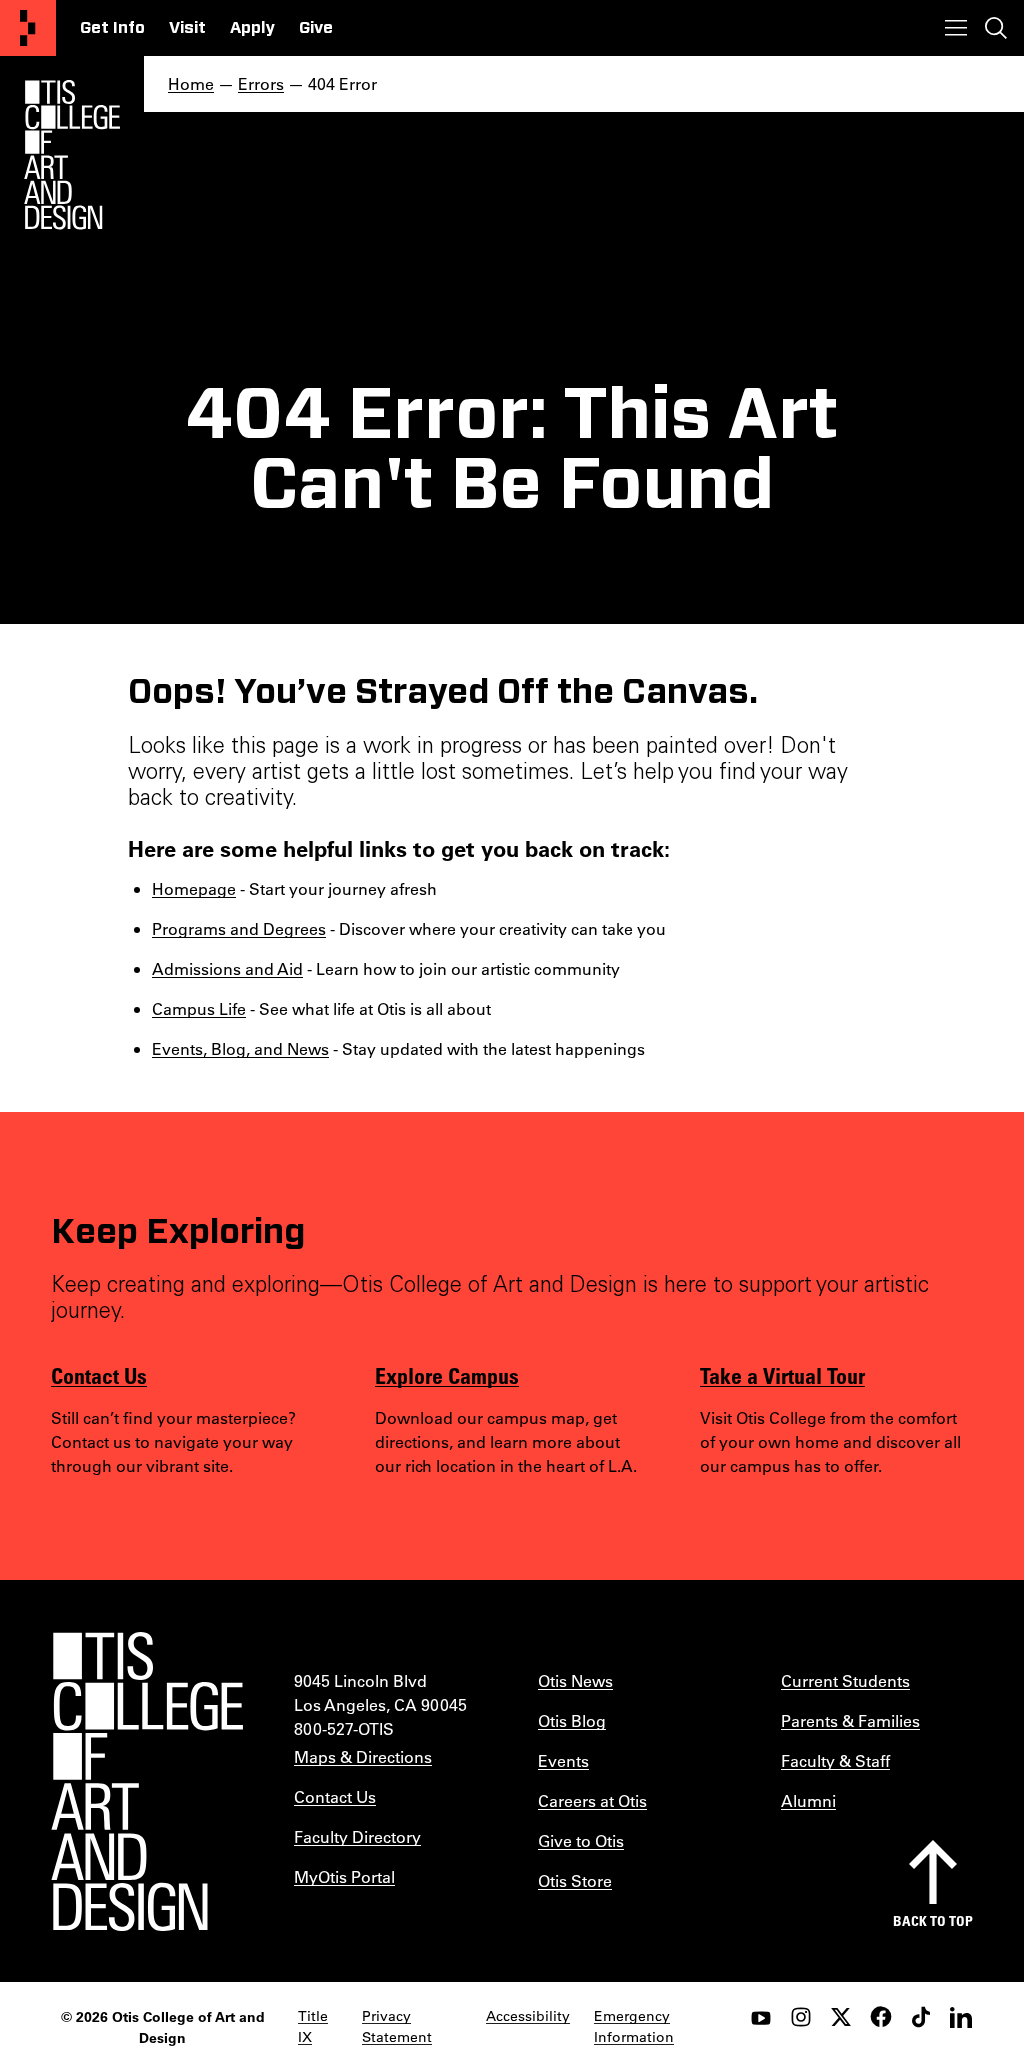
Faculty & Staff (835, 1760)
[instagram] (801, 2017)
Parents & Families (850, 1720)
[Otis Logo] (72, 155)
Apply (252, 28)
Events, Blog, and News (240, 1048)
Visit (187, 28)
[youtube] (761, 2017)
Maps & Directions (363, 1756)
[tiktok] (921, 2017)
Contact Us (99, 1375)
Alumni (808, 1800)
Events (563, 1760)
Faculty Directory (357, 1836)
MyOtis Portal (344, 1876)
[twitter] (841, 2017)
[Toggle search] (996, 28)
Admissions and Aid (227, 968)
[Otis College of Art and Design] (28, 28)
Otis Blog (572, 1720)
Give (316, 28)
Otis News (575, 1680)
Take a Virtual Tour (782, 1375)
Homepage (194, 888)
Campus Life (199, 1008)
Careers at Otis (592, 1800)
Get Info (112, 28)
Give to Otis (581, 1840)
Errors (261, 83)
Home (191, 83)
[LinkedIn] (961, 2017)
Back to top (933, 1920)
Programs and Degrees (239, 928)
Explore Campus (447, 1375)
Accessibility (528, 2016)
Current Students (845, 1680)
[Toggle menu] (956, 28)
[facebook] (881, 2017)
